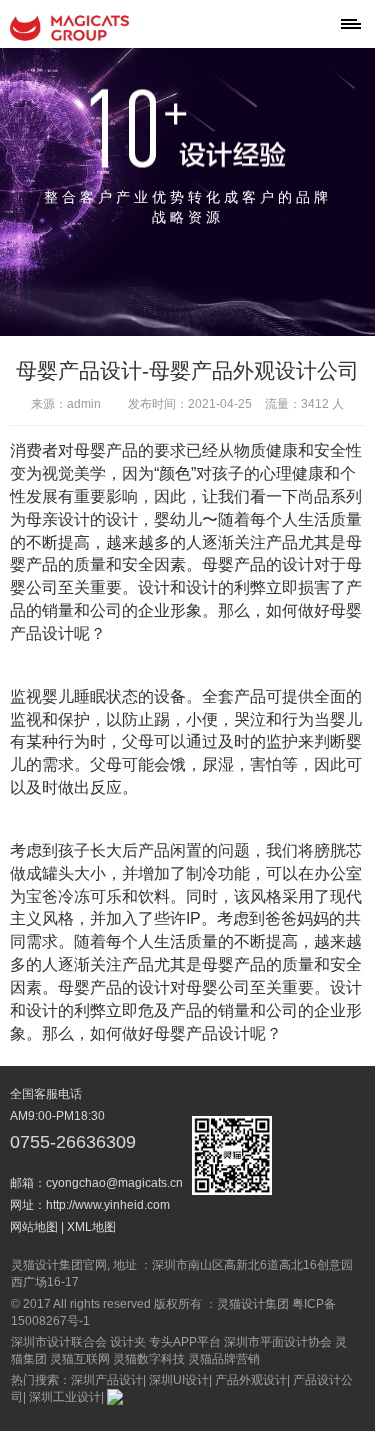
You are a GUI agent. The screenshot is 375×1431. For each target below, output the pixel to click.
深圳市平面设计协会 (278, 1342)
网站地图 (34, 1227)
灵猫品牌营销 (224, 1359)
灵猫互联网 (80, 1359)
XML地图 (91, 1227)
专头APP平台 (185, 1342)
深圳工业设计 (65, 1397)
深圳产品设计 (107, 1380)
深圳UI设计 (179, 1380)
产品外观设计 (251, 1380)
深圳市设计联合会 (59, 1342)
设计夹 (128, 1342)
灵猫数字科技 (149, 1359)
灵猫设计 (70, 28)
